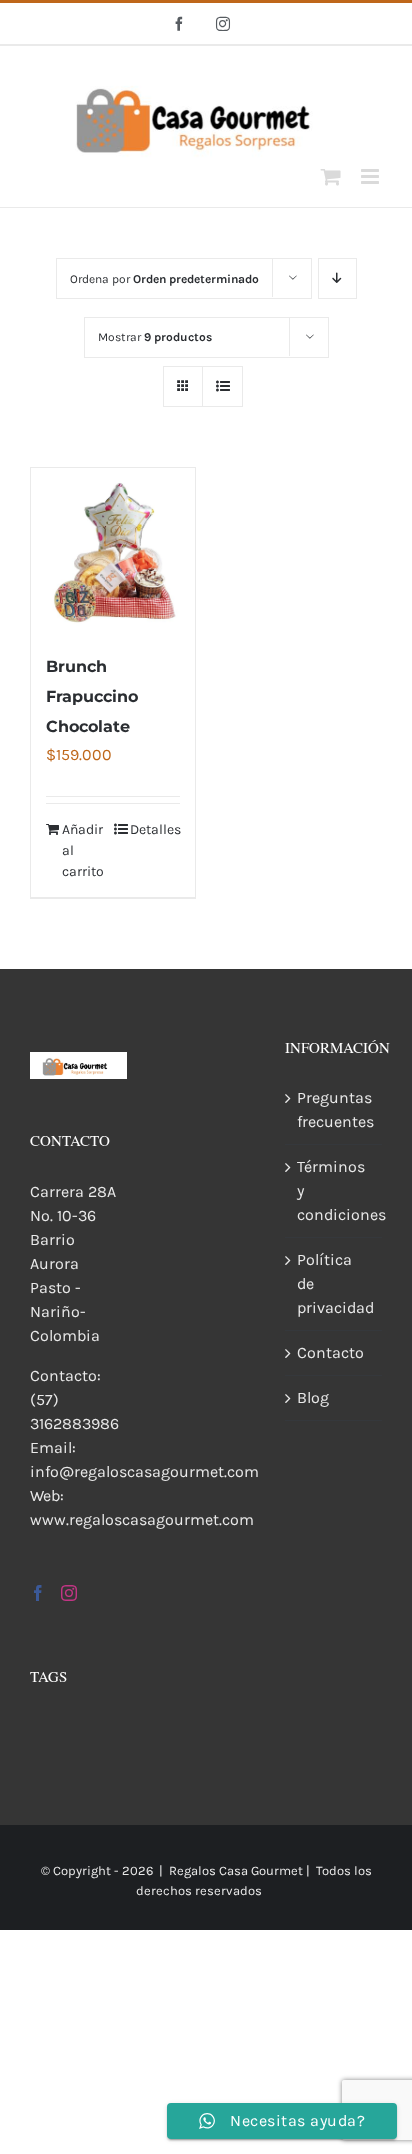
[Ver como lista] (222, 386)
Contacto (330, 1352)
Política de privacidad (334, 1283)
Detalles (155, 829)
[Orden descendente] (337, 278)
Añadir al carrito (83, 850)
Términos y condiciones (334, 1190)
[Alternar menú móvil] (371, 176)
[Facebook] (38, 1593)
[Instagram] (69, 1593)
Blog (313, 1397)
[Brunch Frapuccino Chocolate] (113, 550)
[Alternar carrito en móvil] (331, 176)
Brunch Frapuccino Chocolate (92, 696)
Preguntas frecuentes (334, 1109)
